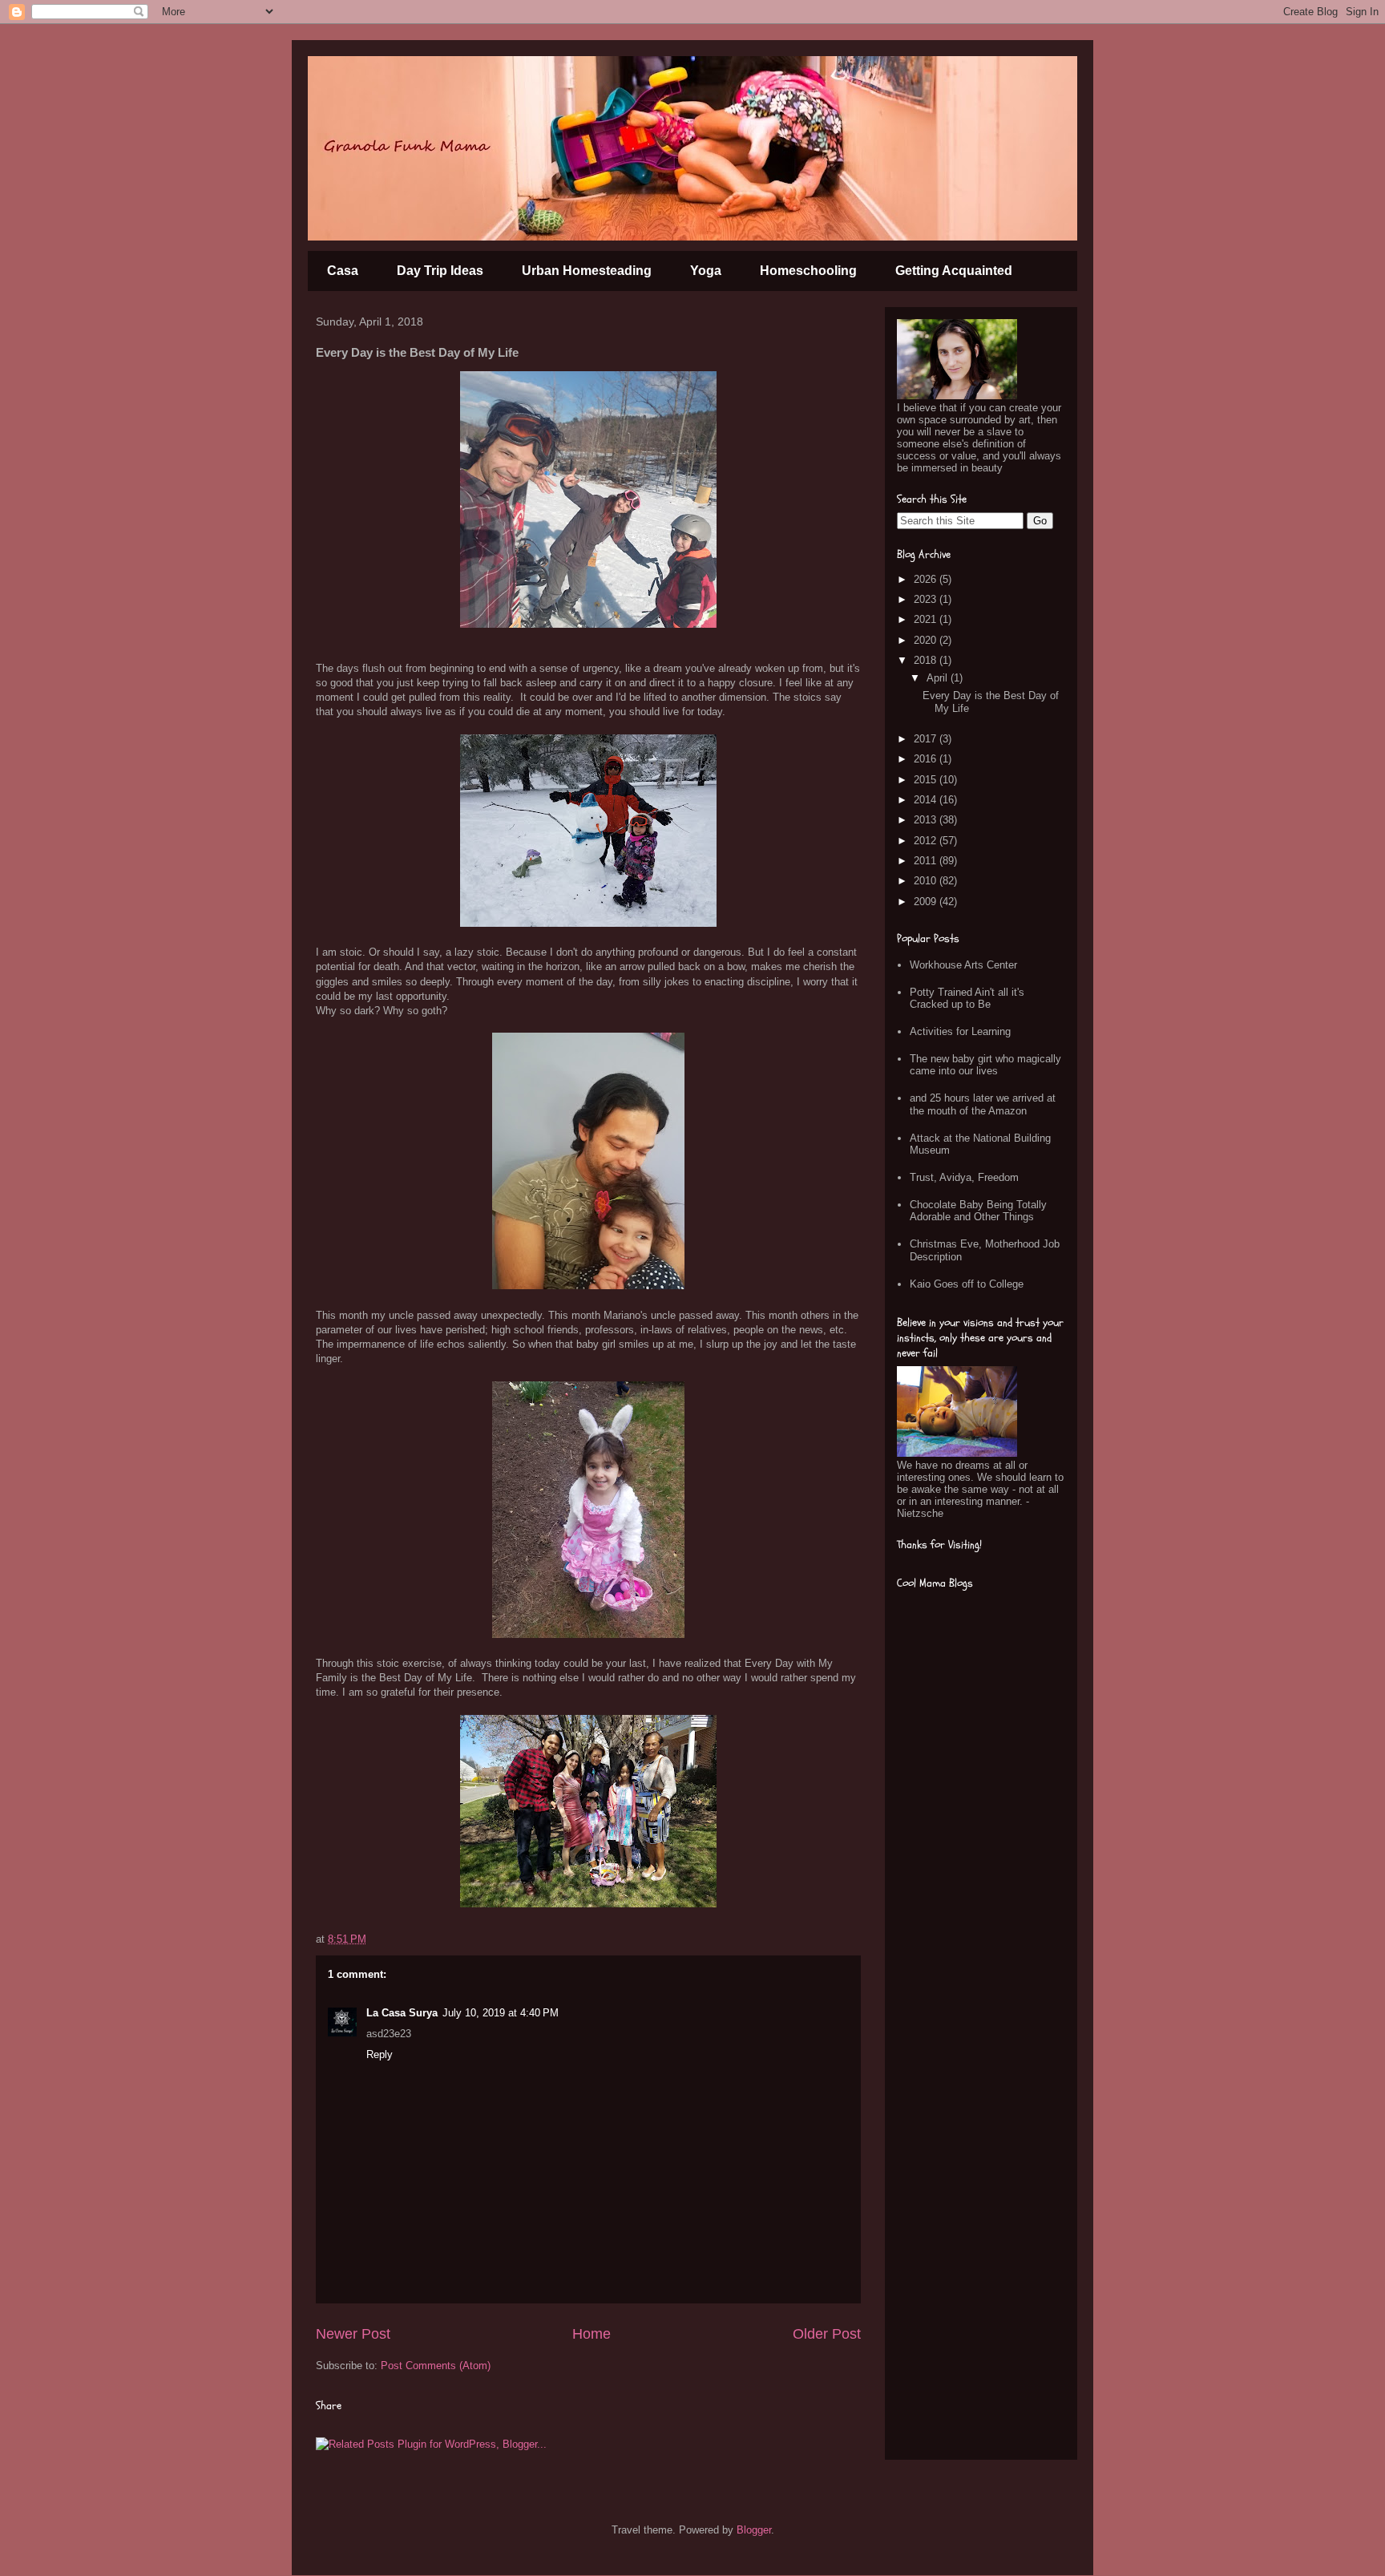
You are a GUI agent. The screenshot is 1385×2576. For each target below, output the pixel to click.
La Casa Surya (402, 2013)
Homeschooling (808, 271)
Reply (380, 2054)
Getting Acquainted (954, 271)
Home (592, 2334)
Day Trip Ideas (440, 271)
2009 (927, 902)
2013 (927, 820)
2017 (927, 739)
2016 (927, 759)
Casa (343, 271)
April (939, 678)
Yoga (706, 271)
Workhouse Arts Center (963, 965)
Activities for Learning (960, 1031)
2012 (927, 841)
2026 (927, 579)
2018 (927, 660)
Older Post (827, 2334)
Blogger (754, 2530)
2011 (927, 861)
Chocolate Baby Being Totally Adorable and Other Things (978, 1211)
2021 (927, 619)
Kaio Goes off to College (967, 1284)
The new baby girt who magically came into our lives (985, 1065)
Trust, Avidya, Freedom (964, 1177)
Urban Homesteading (587, 271)
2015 (927, 780)
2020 (927, 640)
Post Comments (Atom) (436, 2366)
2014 (927, 800)
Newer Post (353, 2334)
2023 (927, 599)
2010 (927, 881)
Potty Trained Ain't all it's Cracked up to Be (967, 999)
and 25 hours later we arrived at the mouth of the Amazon (983, 1104)
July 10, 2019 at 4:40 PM (501, 2013)
